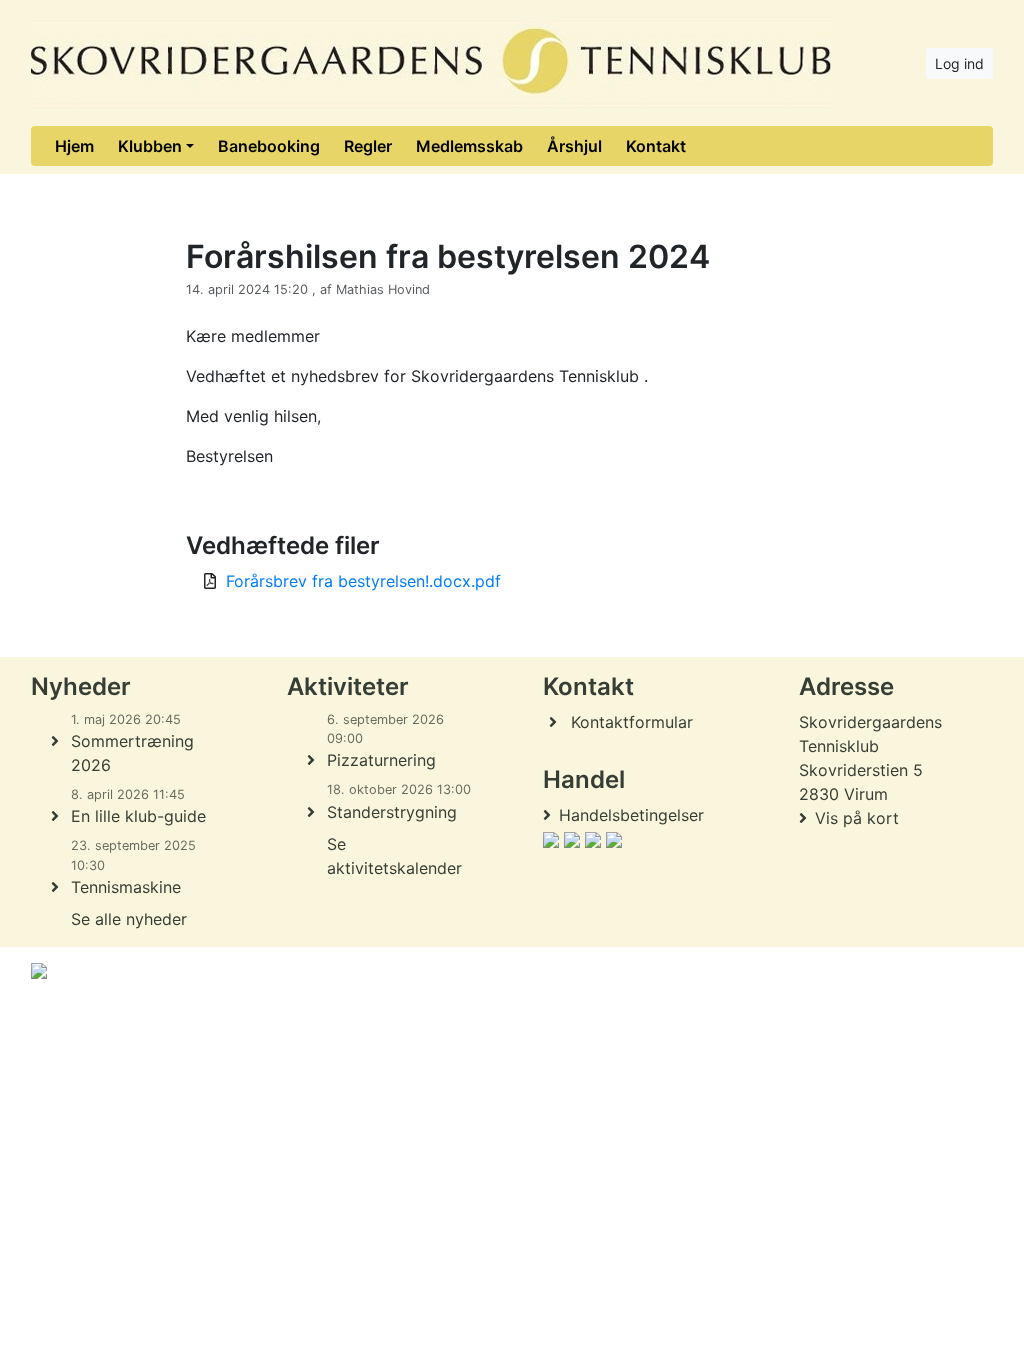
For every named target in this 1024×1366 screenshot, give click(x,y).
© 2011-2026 (72, 1024)
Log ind (959, 63)
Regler (368, 146)
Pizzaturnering (381, 760)
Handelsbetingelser (631, 815)
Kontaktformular (632, 722)
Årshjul (574, 146)
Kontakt (656, 146)
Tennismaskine (126, 887)
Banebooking (269, 146)
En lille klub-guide (138, 816)
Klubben (150, 146)
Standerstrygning (392, 812)
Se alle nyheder (129, 919)
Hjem (74, 146)
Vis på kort (857, 818)
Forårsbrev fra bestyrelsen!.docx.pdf (363, 581)
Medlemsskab (469, 146)
